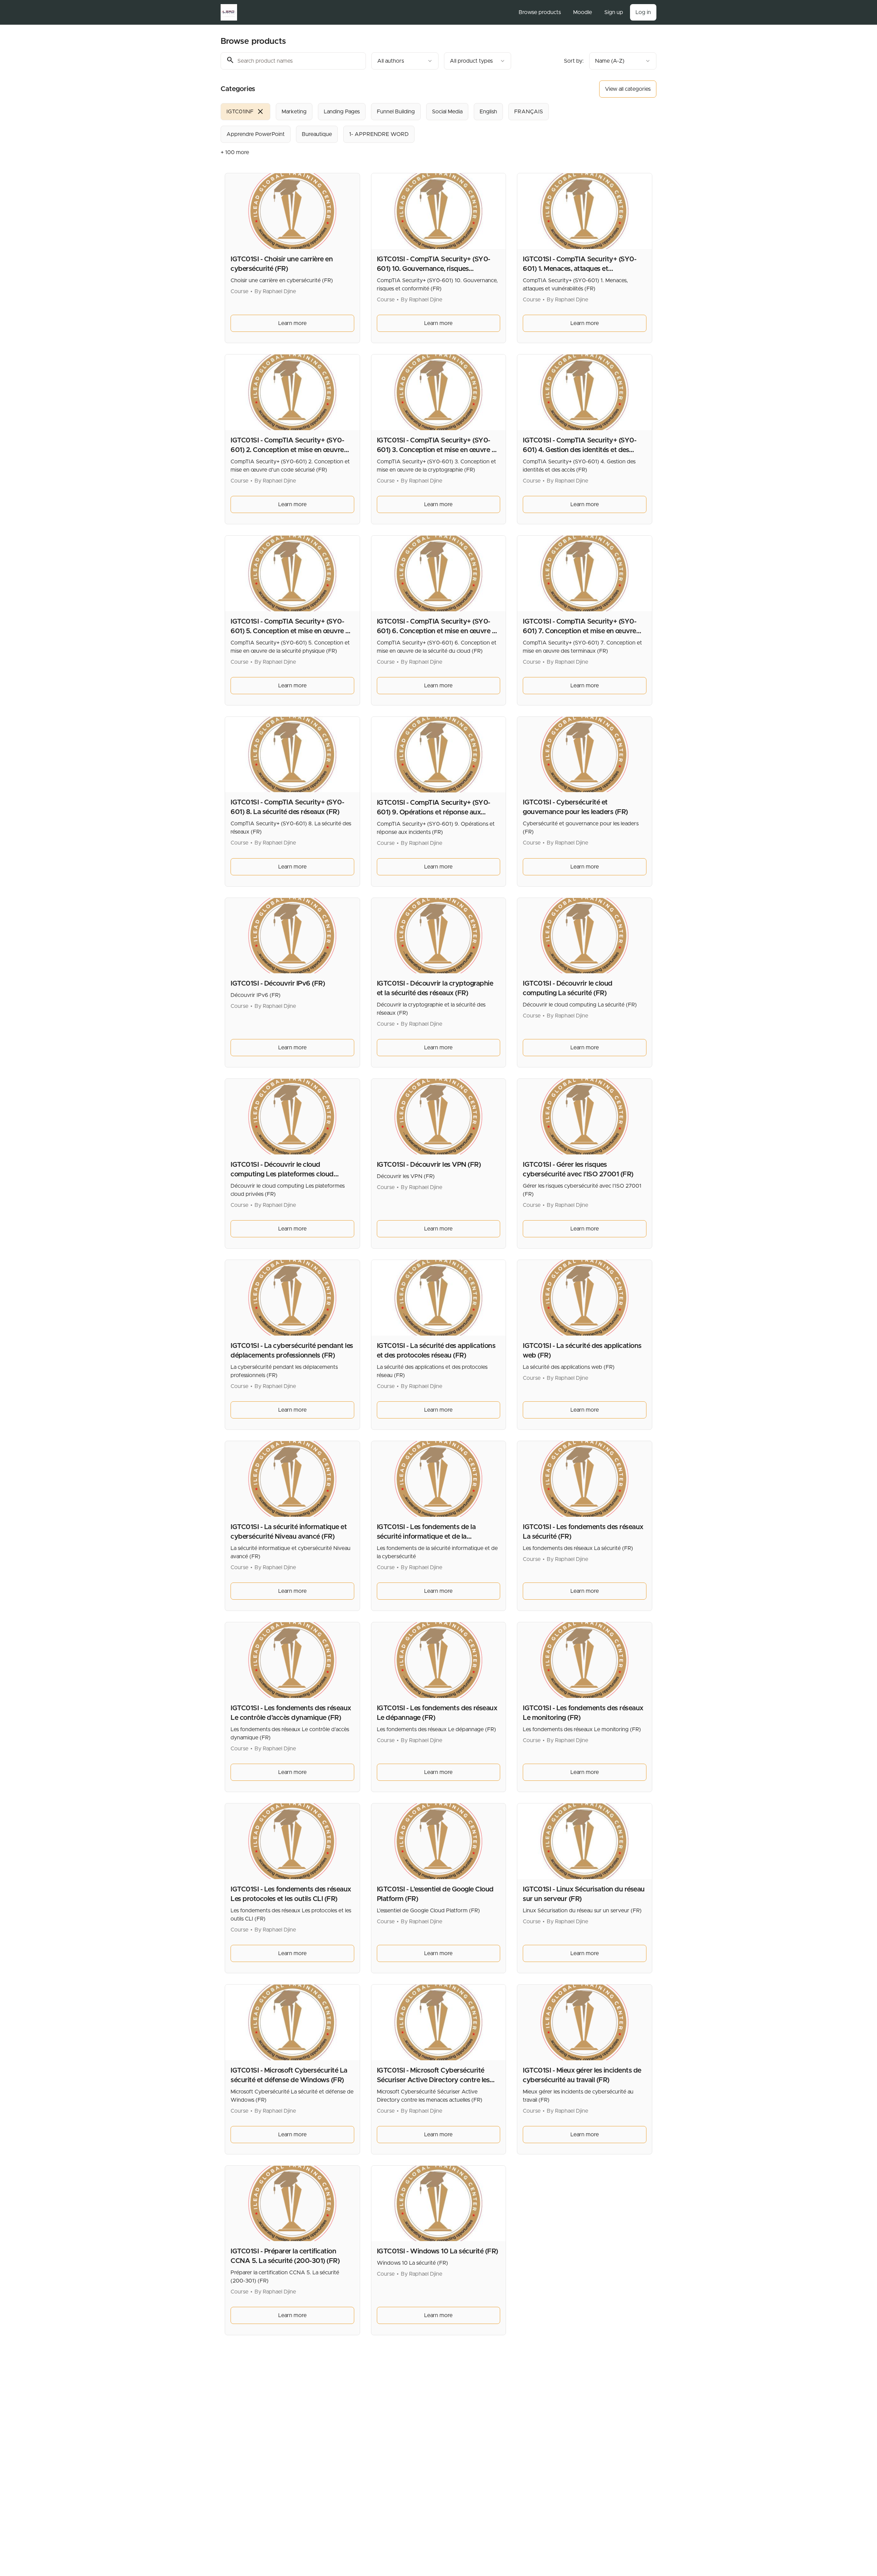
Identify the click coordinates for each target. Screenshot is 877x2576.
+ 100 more (235, 152)
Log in (643, 12)
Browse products (540, 12)
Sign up (614, 12)
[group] (410, 123)
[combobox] (405, 61)
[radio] (245, 112)
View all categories (628, 89)
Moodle (583, 12)
